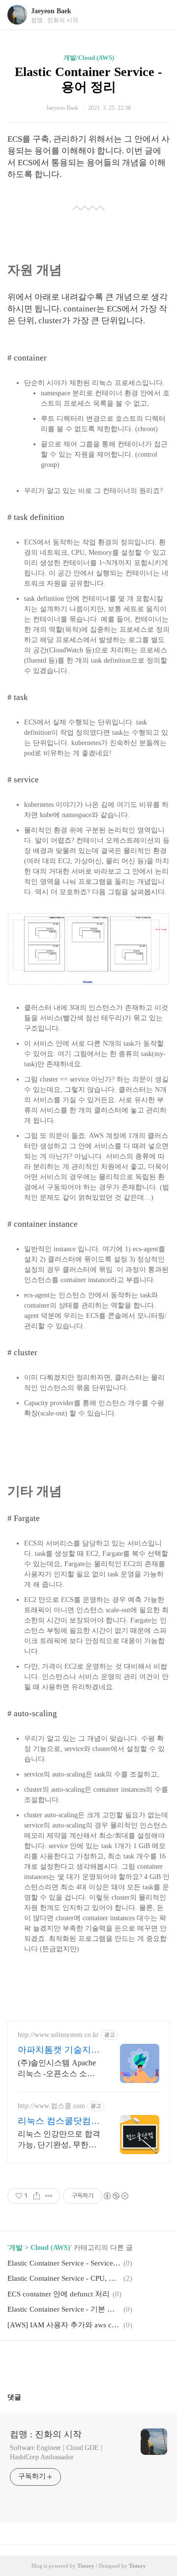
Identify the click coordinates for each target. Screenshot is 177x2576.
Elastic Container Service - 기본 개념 (64, 2309)
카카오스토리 (88, 2363)
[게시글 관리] (49, 2196)
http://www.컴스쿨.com (51, 2106)
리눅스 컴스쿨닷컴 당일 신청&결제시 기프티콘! (59, 2121)
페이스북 (65, 2363)
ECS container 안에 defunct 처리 (59, 2294)
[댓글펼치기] (25, 2397)
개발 (16, 2248)
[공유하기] (37, 2196)
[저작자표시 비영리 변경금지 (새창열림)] (116, 2196)
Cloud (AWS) (50, 2248)
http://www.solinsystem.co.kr (58, 2035)
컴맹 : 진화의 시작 (46, 2434)
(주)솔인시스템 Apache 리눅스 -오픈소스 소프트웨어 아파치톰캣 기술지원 (59, 2069)
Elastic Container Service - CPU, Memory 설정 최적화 (64, 2278)
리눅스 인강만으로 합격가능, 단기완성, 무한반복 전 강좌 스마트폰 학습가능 (59, 2140)
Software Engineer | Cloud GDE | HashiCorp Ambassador (56, 2452)
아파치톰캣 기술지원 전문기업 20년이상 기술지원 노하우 (59, 2050)
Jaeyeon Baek (51, 11)
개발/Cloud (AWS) (89, 58)
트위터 (112, 2363)
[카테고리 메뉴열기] (160, 15)
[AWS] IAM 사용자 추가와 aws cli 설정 (64, 2325)
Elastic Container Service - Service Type (64, 2263)
